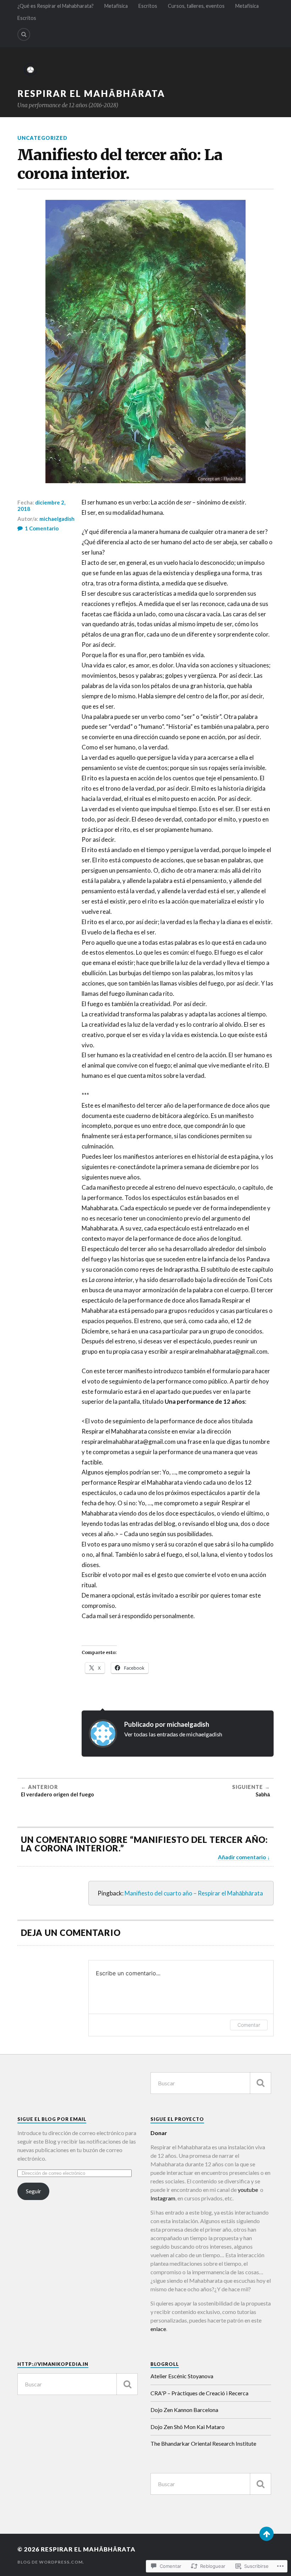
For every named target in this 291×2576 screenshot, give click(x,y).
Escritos (148, 6)
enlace (158, 2329)
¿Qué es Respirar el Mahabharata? (56, 6)
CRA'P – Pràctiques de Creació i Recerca (199, 2393)
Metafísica (116, 6)
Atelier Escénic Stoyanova (182, 2376)
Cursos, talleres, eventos (196, 6)
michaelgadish (57, 519)
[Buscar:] (211, 2083)
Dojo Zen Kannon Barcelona (184, 2410)
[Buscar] (260, 2083)
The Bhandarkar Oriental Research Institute (203, 2443)
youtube (247, 2190)
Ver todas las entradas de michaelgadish (173, 1734)
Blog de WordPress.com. (51, 2562)
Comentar (249, 2025)
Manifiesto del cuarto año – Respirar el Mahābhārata (194, 1893)
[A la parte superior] (267, 2534)
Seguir (34, 2191)
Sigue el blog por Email (52, 2119)
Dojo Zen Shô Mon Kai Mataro (188, 2427)
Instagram (163, 2198)
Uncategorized (42, 138)
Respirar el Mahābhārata (91, 93)
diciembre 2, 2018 (41, 506)
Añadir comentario (242, 1857)
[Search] (24, 34)
